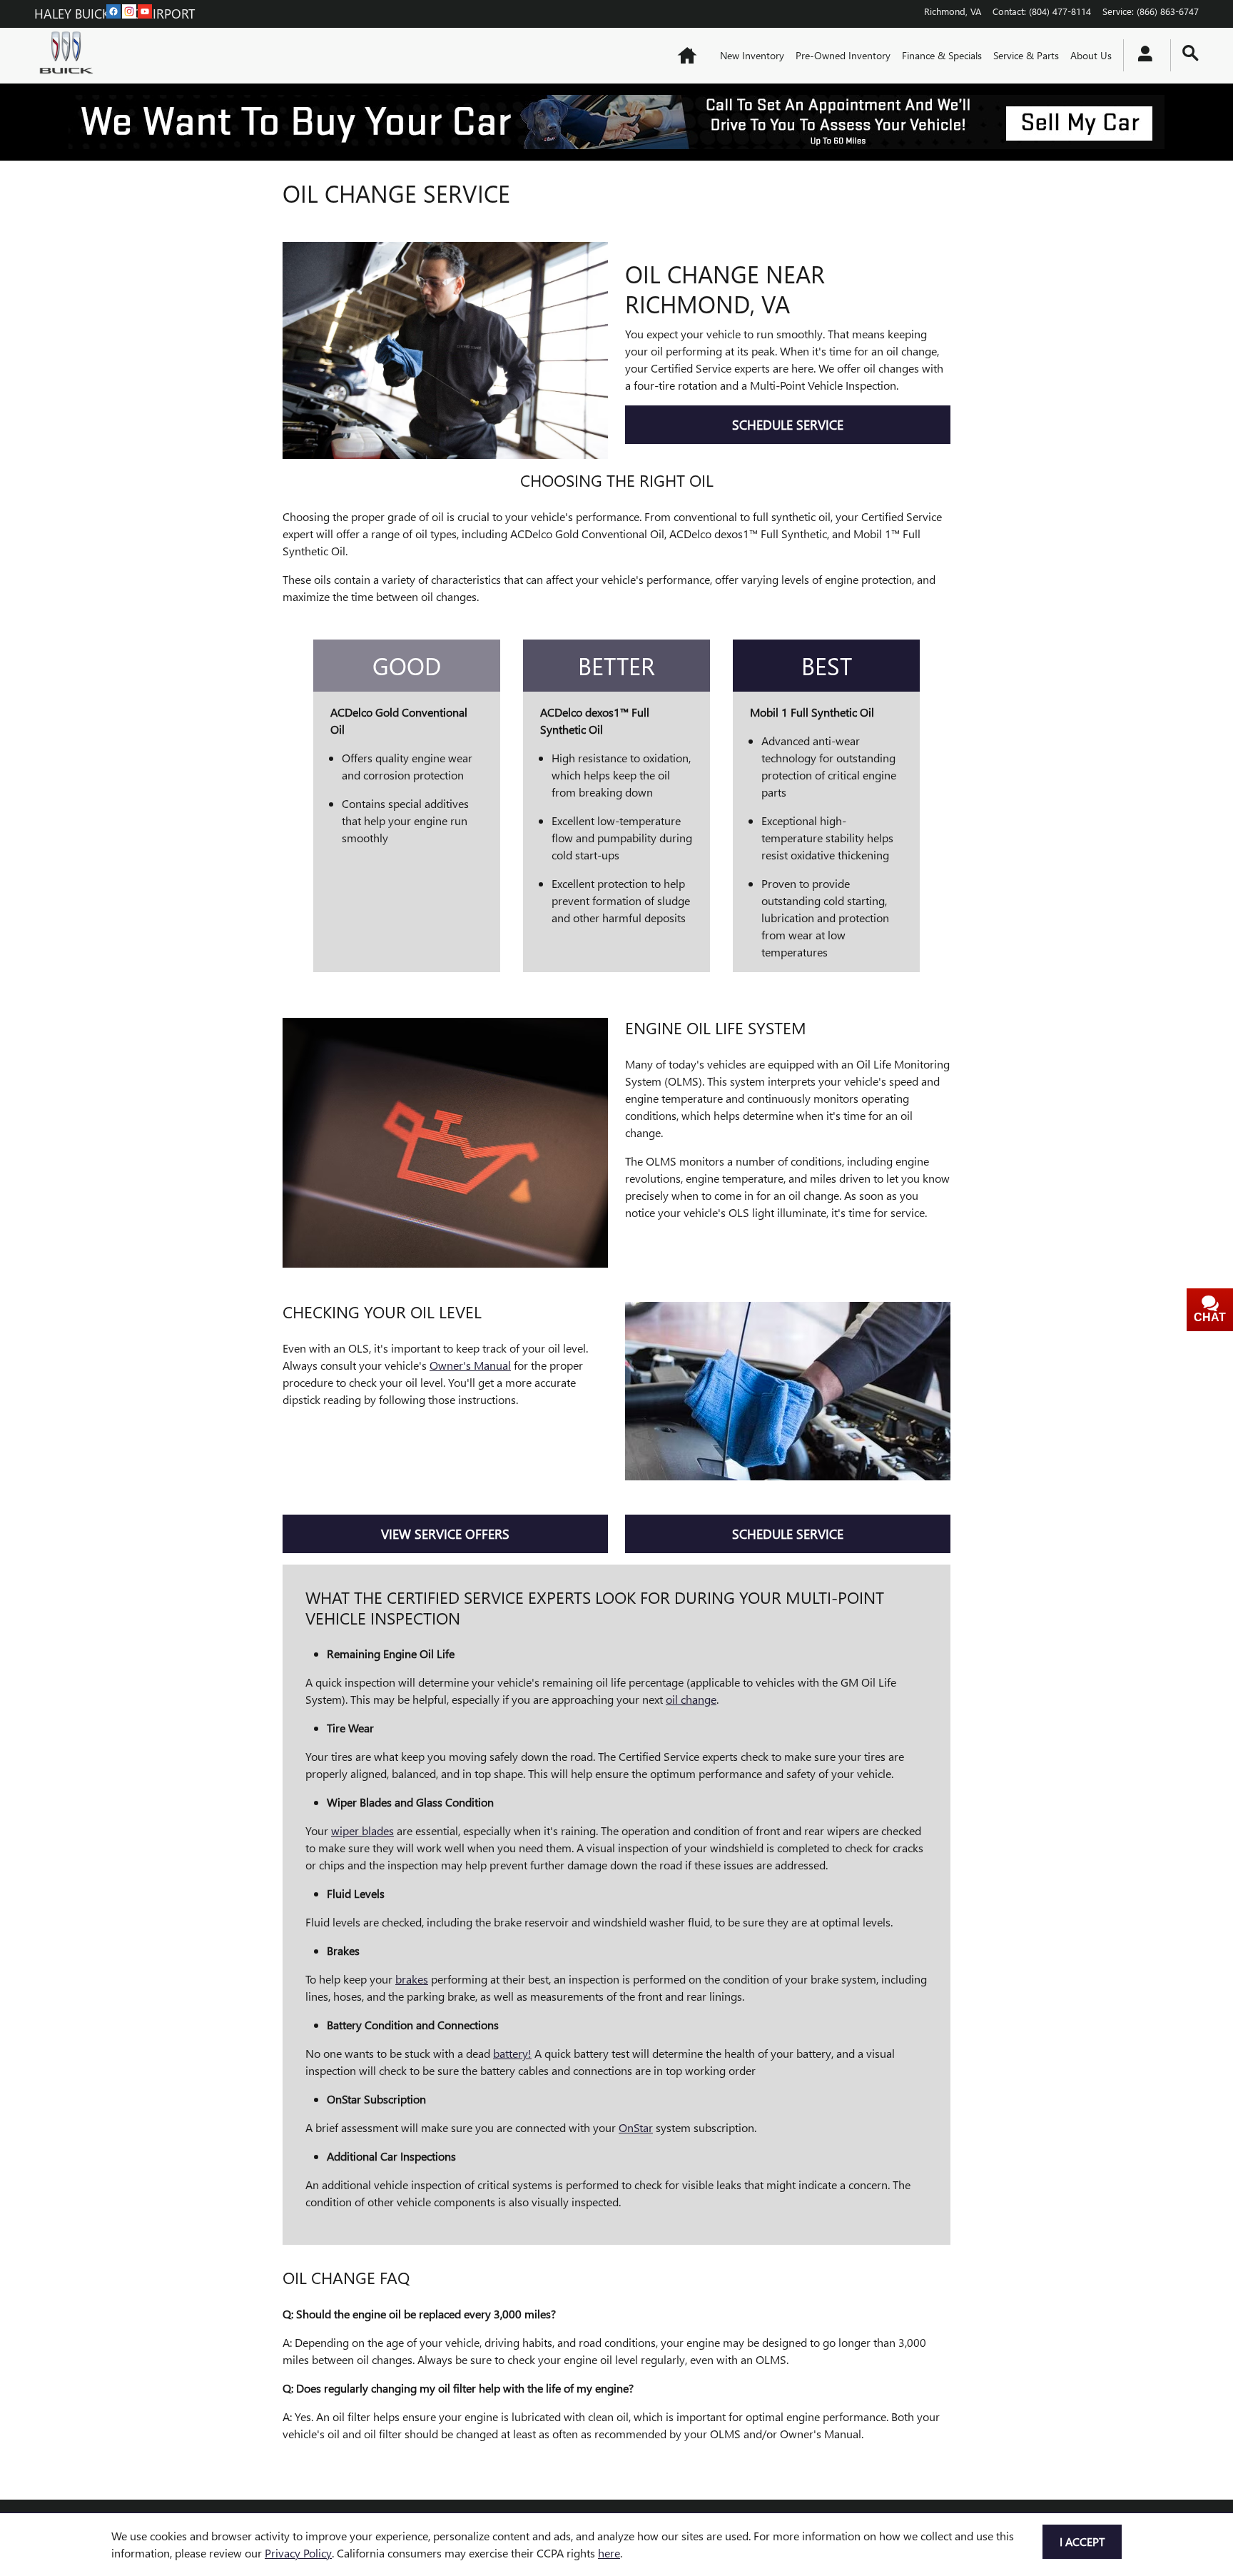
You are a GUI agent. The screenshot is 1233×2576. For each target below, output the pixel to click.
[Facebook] (113, 11)
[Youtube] (145, 11)
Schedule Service (788, 424)
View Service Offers (445, 1534)
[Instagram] (129, 11)
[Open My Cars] (1141, 56)
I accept (1082, 2541)
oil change (691, 1699)
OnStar (636, 2127)
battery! (512, 2053)
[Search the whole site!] (1191, 53)
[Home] (70, 56)
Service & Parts (1026, 55)
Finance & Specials (942, 55)
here (609, 2553)
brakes (412, 1979)
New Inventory (752, 55)
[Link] (616, 122)
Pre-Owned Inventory (843, 55)
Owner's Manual (470, 1365)
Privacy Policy (298, 2553)
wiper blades (362, 1830)
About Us (1091, 55)
